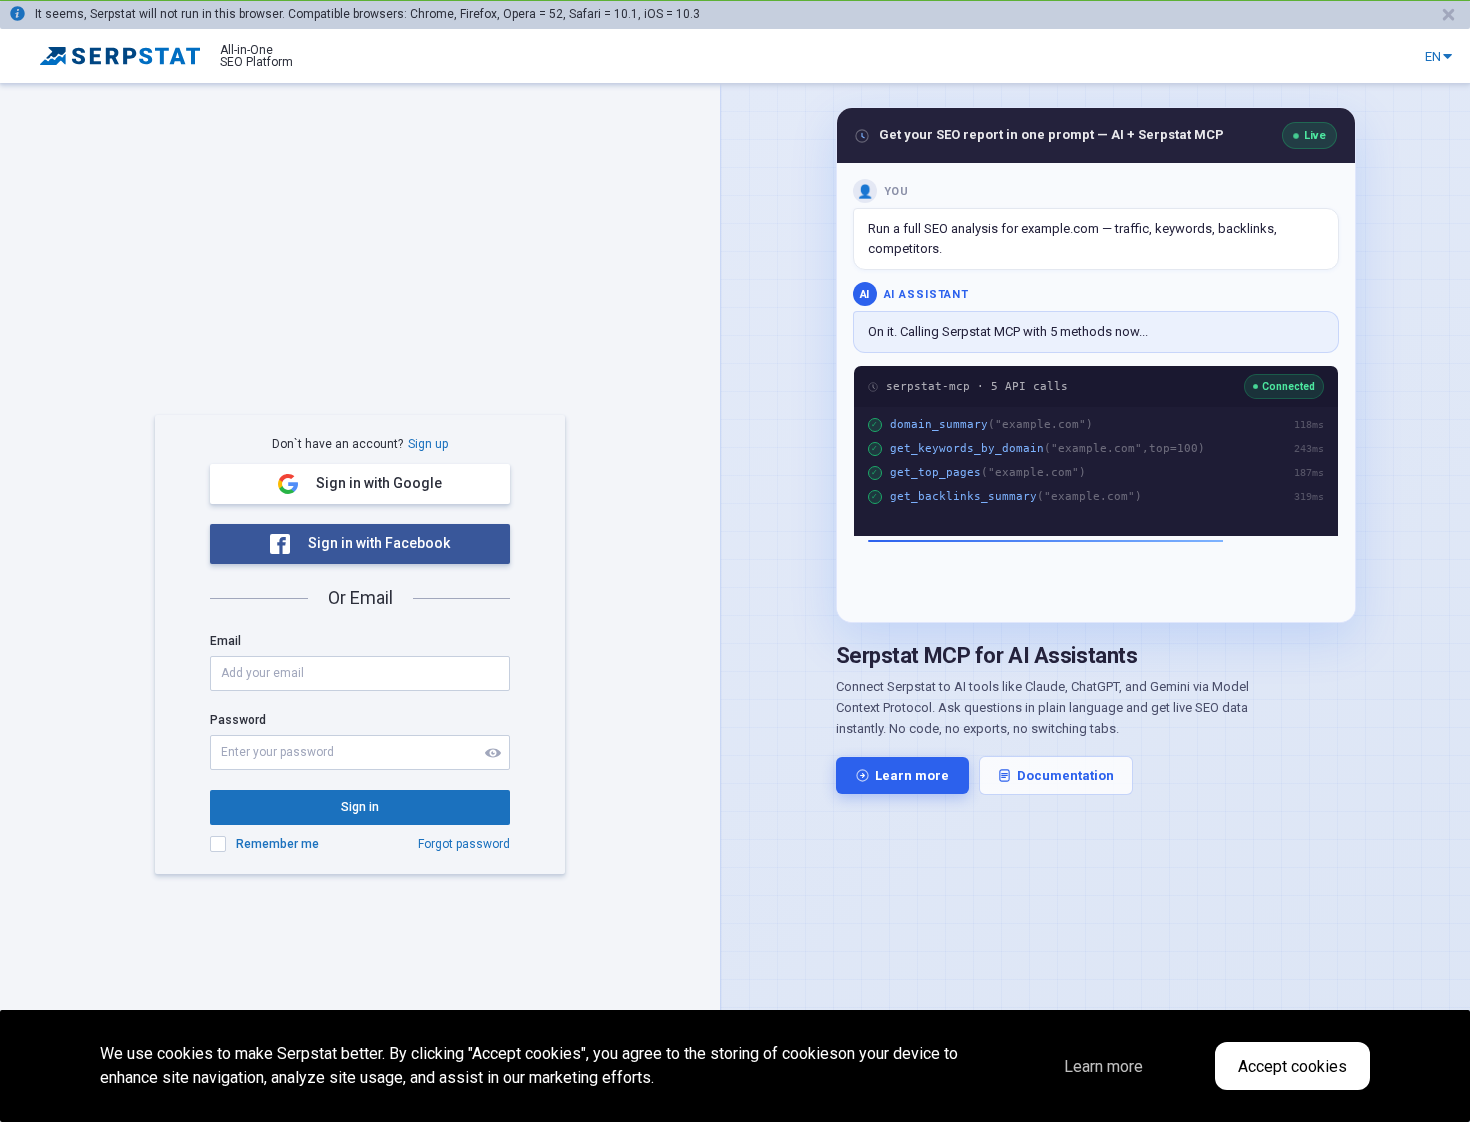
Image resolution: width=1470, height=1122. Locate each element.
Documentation (1065, 775)
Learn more (912, 775)
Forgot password (464, 844)
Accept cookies (1292, 1066)
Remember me (277, 844)
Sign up (428, 444)
